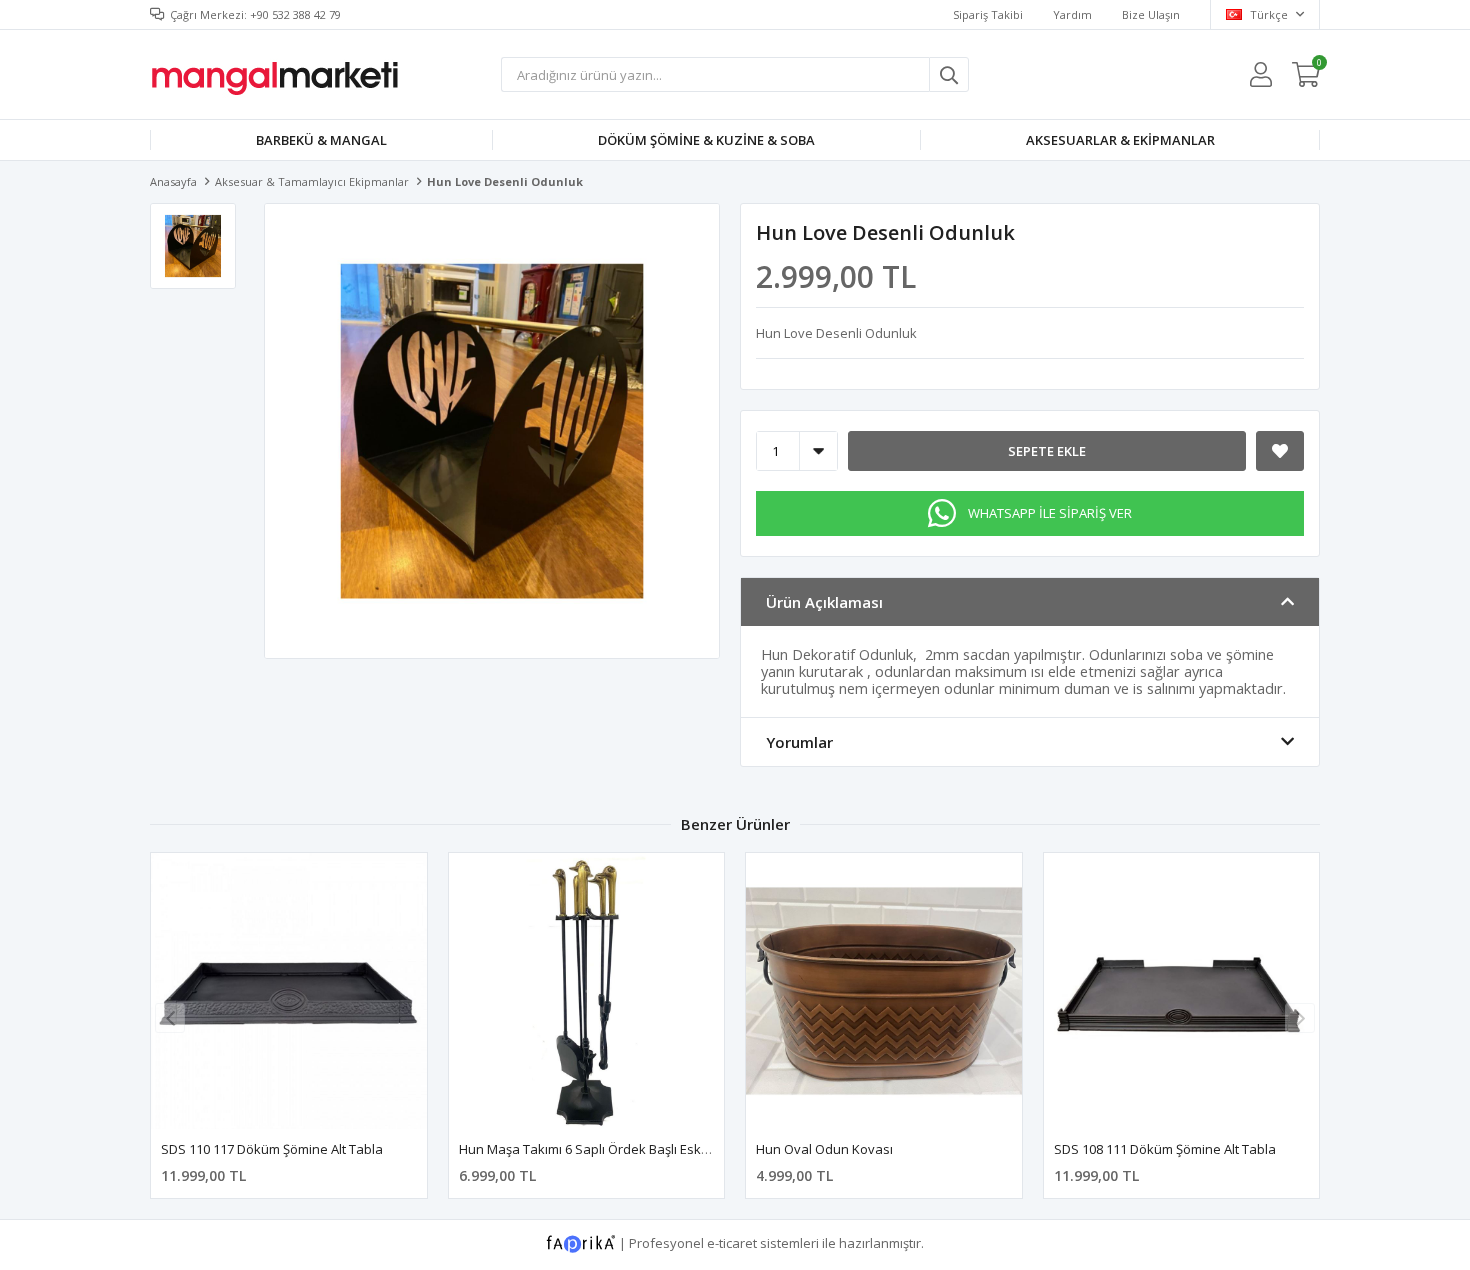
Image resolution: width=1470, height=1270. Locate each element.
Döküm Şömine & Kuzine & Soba (706, 140)
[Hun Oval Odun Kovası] (884, 991)
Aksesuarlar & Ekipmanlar (1120, 140)
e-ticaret (732, 1243)
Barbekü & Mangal (321, 140)
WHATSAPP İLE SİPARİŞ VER (1050, 513)
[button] (1300, 1018)
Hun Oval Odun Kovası (824, 1149)
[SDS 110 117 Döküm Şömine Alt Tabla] (289, 991)
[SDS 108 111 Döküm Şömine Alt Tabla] (1182, 991)
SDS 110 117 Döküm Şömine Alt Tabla (272, 1149)
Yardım (1072, 14)
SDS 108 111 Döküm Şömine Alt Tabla (1165, 1149)
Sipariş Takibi (988, 14)
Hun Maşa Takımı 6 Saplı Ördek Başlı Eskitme (593, 1149)
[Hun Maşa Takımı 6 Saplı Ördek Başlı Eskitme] (587, 991)
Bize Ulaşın (1151, 14)
